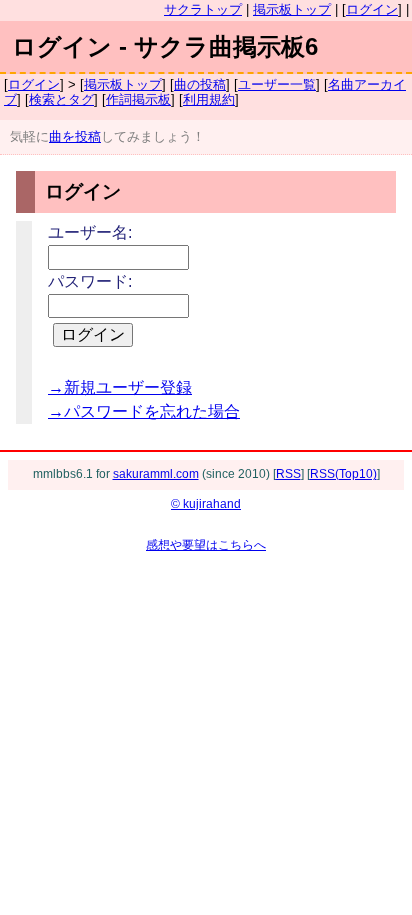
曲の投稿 (200, 84)
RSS (288, 474)
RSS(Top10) (343, 474)
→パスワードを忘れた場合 (144, 411)
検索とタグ (61, 99)
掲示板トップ (292, 9)
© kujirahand (206, 504)
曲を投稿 (75, 136)
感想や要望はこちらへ (206, 545)
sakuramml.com (156, 474)
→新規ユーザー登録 (120, 387)
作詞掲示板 (138, 99)
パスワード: (90, 281)
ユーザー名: (90, 232)
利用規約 (209, 99)
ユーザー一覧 (277, 84)
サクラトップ (203, 9)
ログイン (372, 9)
